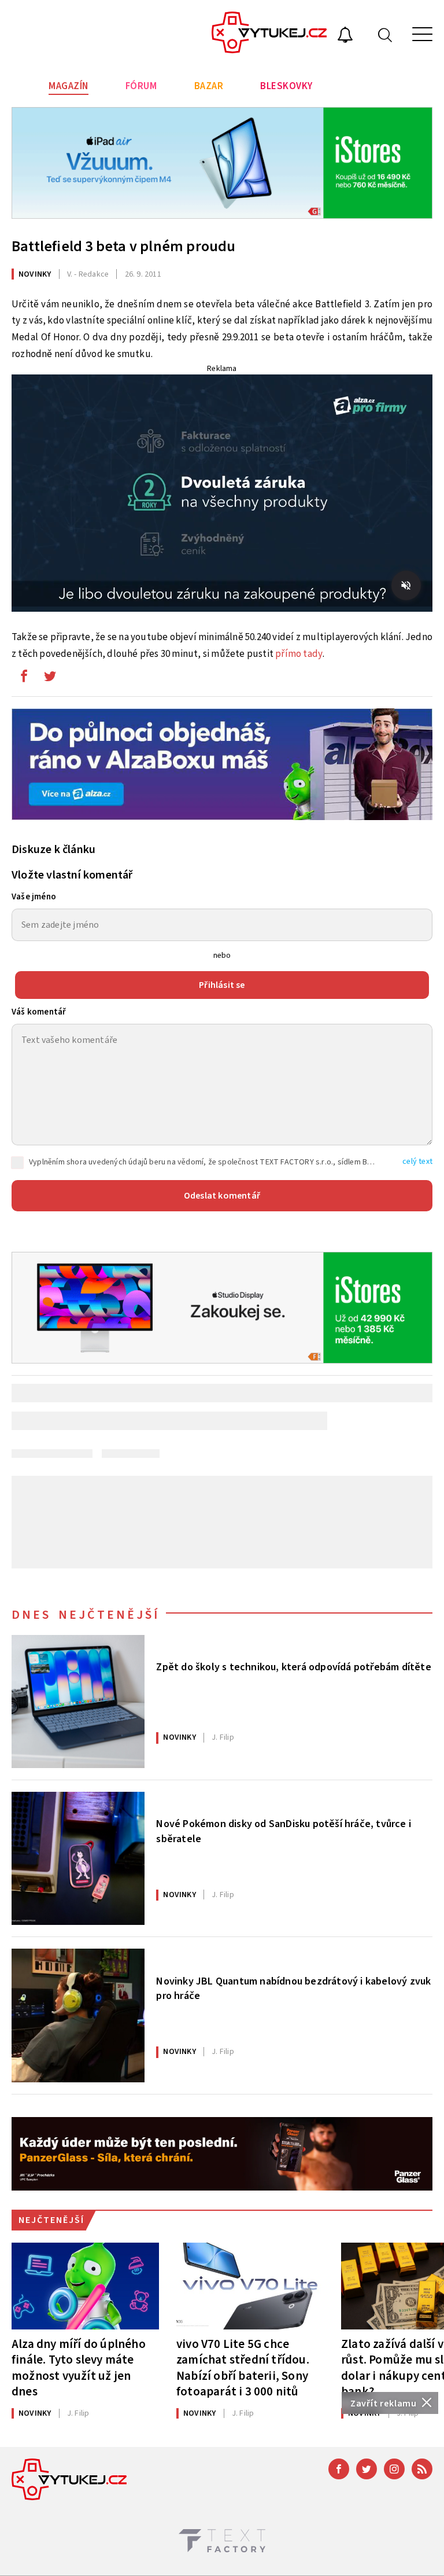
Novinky (35, 274)
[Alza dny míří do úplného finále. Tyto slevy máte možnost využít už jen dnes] (85, 2286)
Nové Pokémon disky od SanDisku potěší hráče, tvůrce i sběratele (284, 1831)
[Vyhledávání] (385, 34)
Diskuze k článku (53, 850)
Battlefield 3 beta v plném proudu (124, 246)
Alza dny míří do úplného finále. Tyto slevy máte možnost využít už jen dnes (79, 2367)
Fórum (141, 86)
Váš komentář (39, 1012)
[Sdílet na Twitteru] (50, 679)
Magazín (69, 86)
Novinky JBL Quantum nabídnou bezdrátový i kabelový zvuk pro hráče (293, 1989)
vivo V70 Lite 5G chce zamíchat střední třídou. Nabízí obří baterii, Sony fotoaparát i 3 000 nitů (243, 2367)
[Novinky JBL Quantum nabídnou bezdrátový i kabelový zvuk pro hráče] (78, 2015)
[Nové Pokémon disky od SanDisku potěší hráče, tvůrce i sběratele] (78, 1858)
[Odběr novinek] (345, 36)
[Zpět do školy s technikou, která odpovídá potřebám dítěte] (78, 1702)
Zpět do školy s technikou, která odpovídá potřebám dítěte (293, 1667)
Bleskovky (286, 86)
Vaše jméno (34, 897)
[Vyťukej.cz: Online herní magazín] (269, 34)
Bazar (209, 86)
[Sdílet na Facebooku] (24, 679)
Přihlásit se (222, 985)
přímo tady (299, 654)
